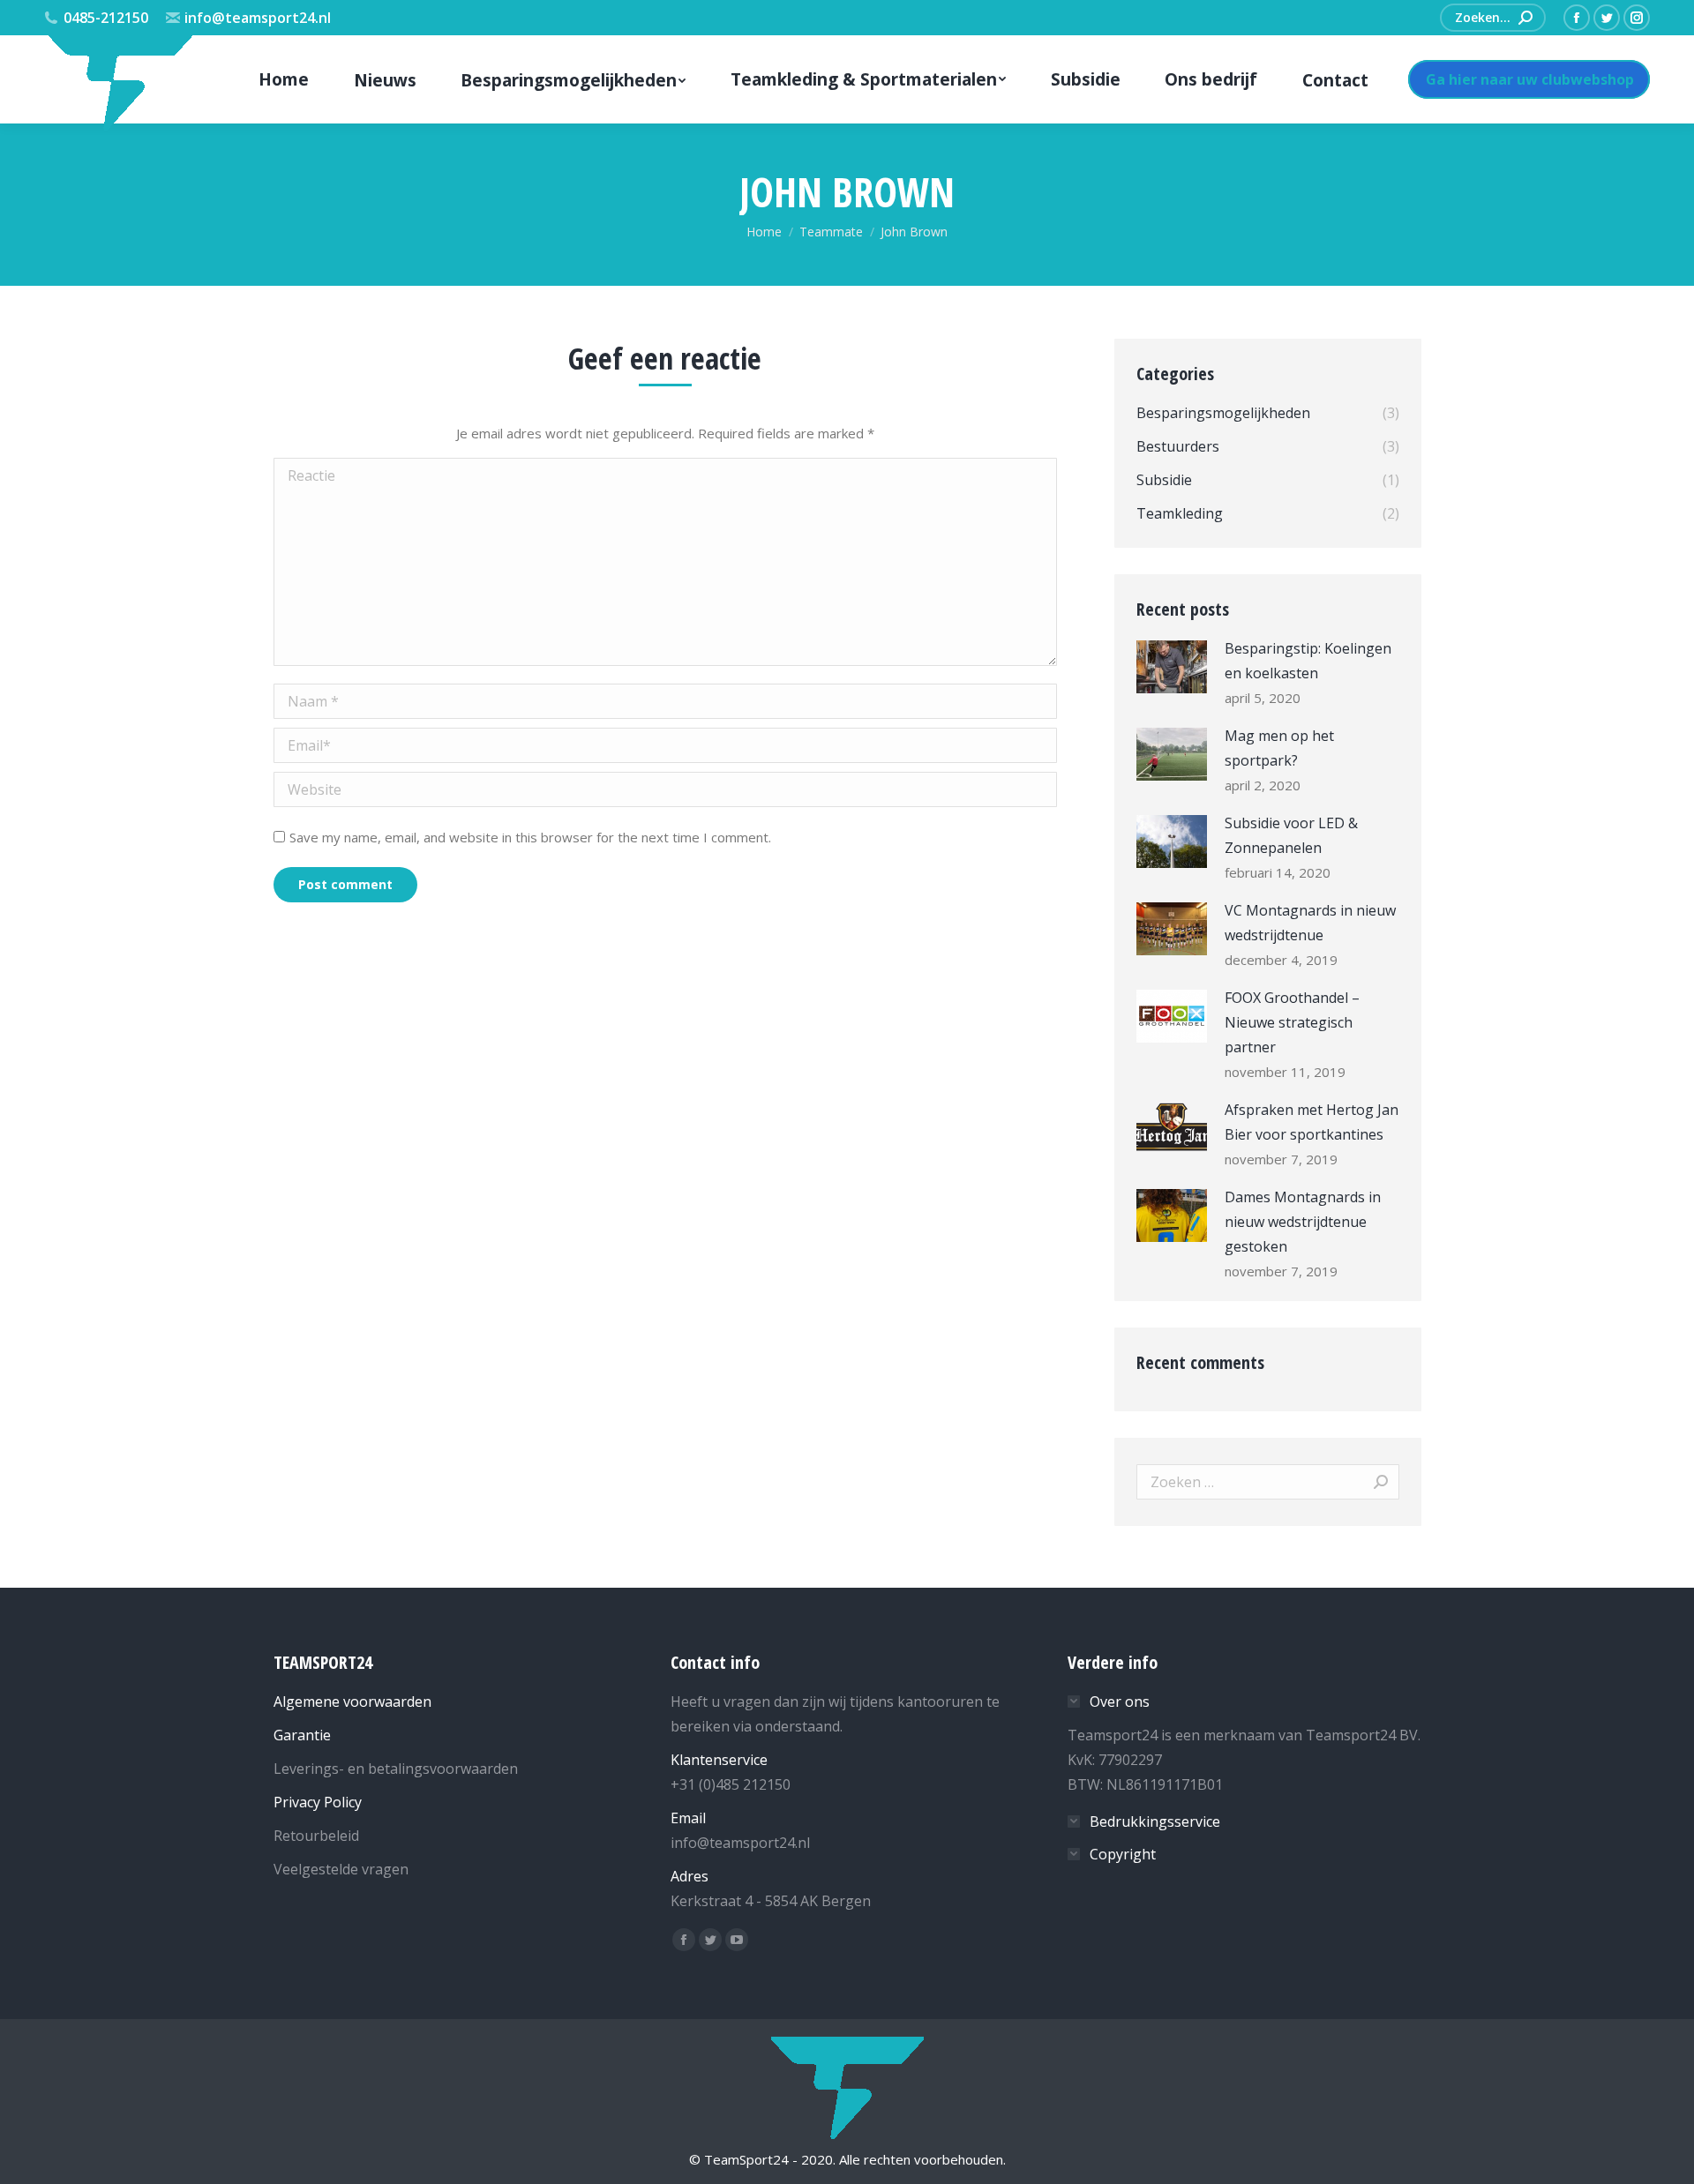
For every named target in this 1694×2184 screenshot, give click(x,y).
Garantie (302, 1735)
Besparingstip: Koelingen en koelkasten (1308, 661)
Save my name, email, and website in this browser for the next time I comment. (530, 837)
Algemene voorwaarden (352, 1702)
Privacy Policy (318, 1802)
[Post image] (1172, 667)
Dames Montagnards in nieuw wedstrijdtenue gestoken (1303, 1222)
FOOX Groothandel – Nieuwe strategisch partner (1292, 1022)
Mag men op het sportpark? (1279, 748)
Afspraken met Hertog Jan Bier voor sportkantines (1312, 1122)
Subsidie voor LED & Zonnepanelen (1291, 835)
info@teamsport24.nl (258, 18)
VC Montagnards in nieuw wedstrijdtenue (1310, 923)
